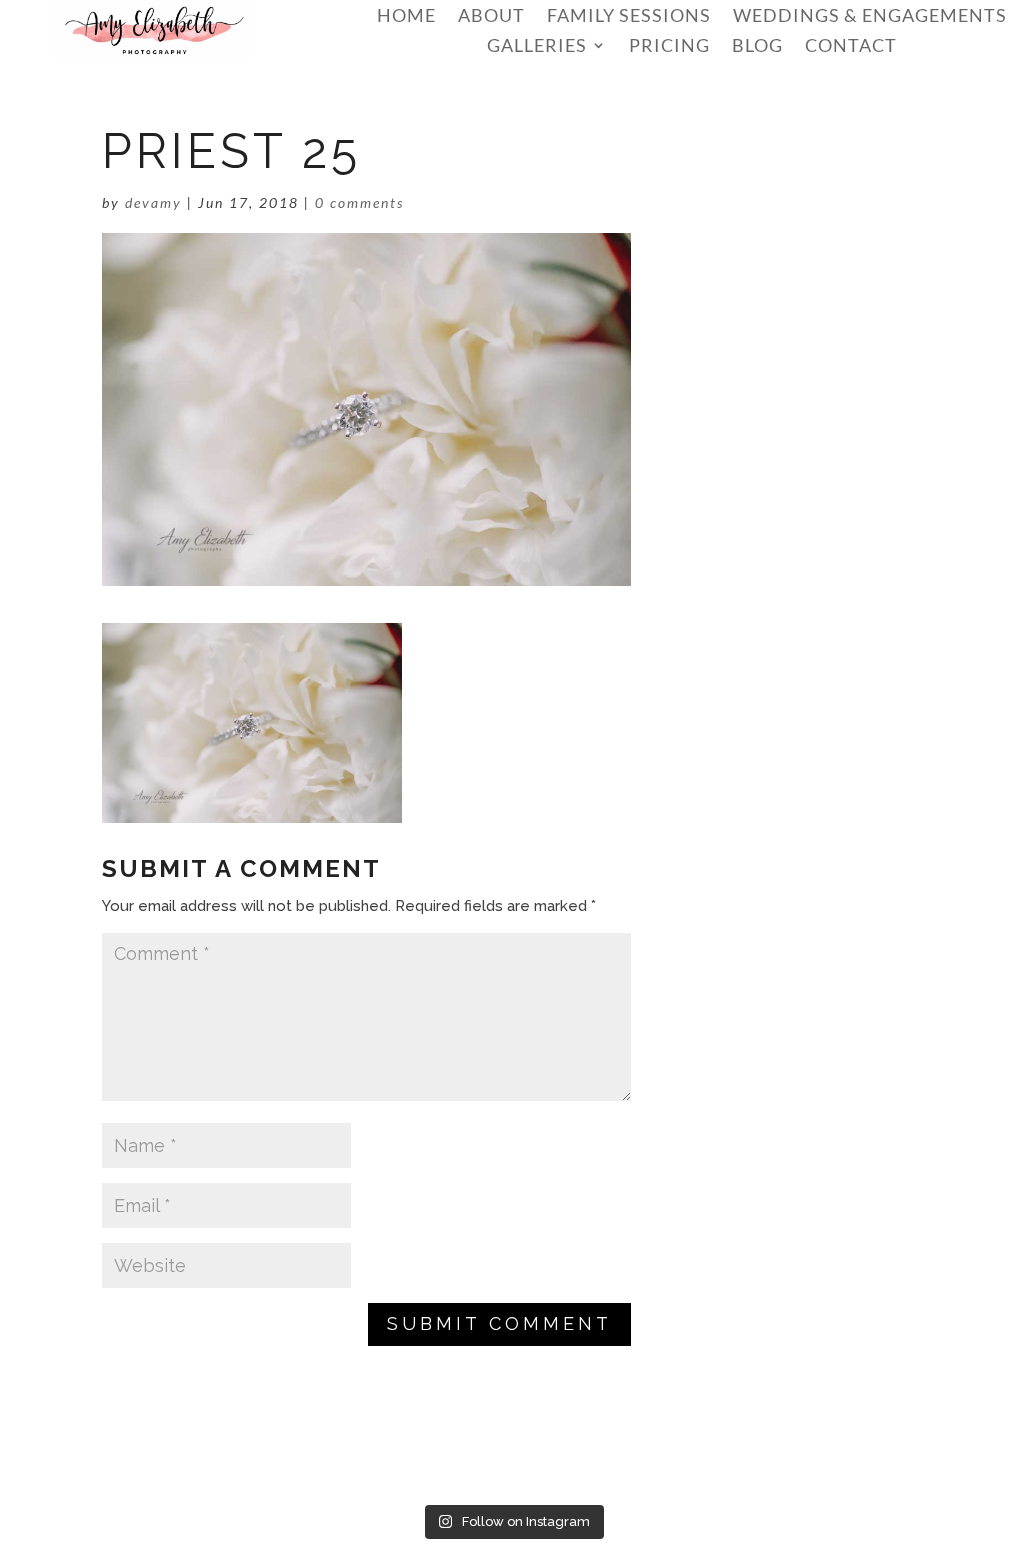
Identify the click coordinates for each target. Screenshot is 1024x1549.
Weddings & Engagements (870, 17)
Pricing (669, 47)
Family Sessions (629, 17)
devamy (153, 202)
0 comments (359, 202)
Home (406, 17)
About (491, 17)
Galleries (537, 47)
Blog (757, 47)
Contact (851, 47)
